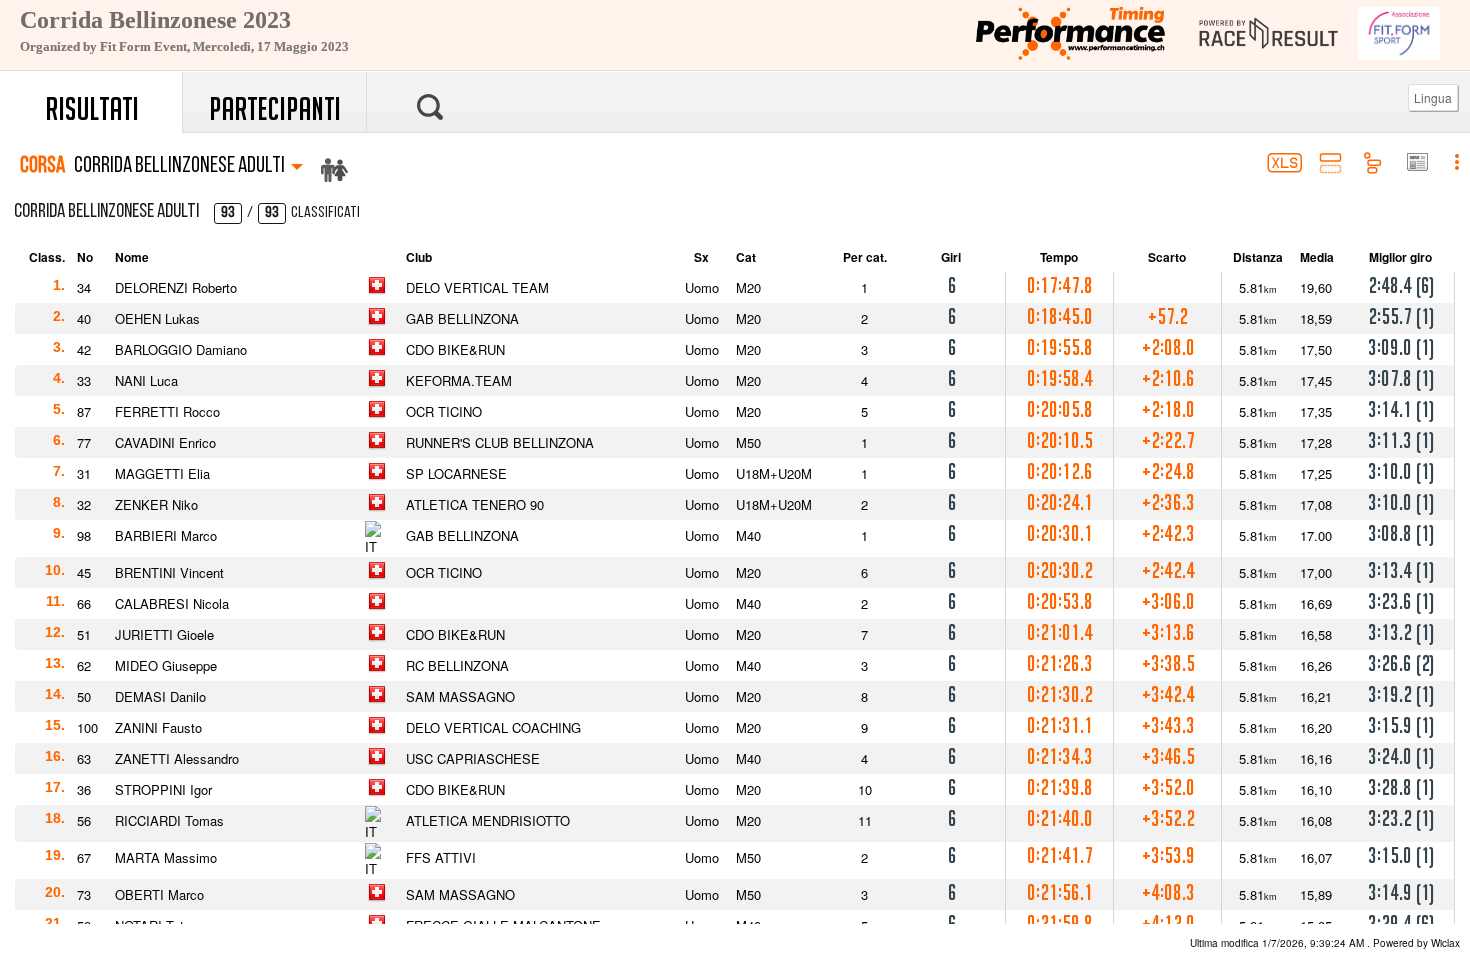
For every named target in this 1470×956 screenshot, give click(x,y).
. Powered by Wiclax (1325, 943)
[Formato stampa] (1416, 164)
